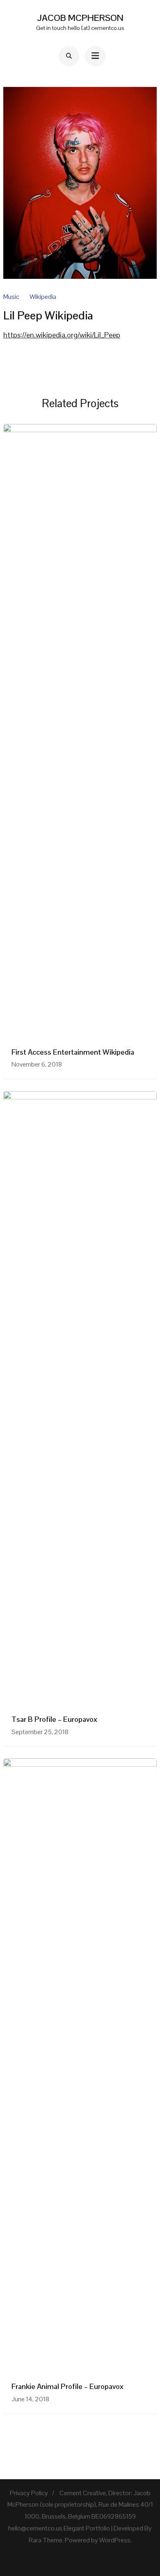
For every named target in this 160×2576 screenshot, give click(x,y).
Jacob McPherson (80, 18)
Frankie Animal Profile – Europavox (67, 2386)
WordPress (115, 2540)
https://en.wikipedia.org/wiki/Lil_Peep (62, 335)
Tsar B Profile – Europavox (54, 1719)
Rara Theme (46, 2540)
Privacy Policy (29, 2493)
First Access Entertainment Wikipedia (73, 1052)
